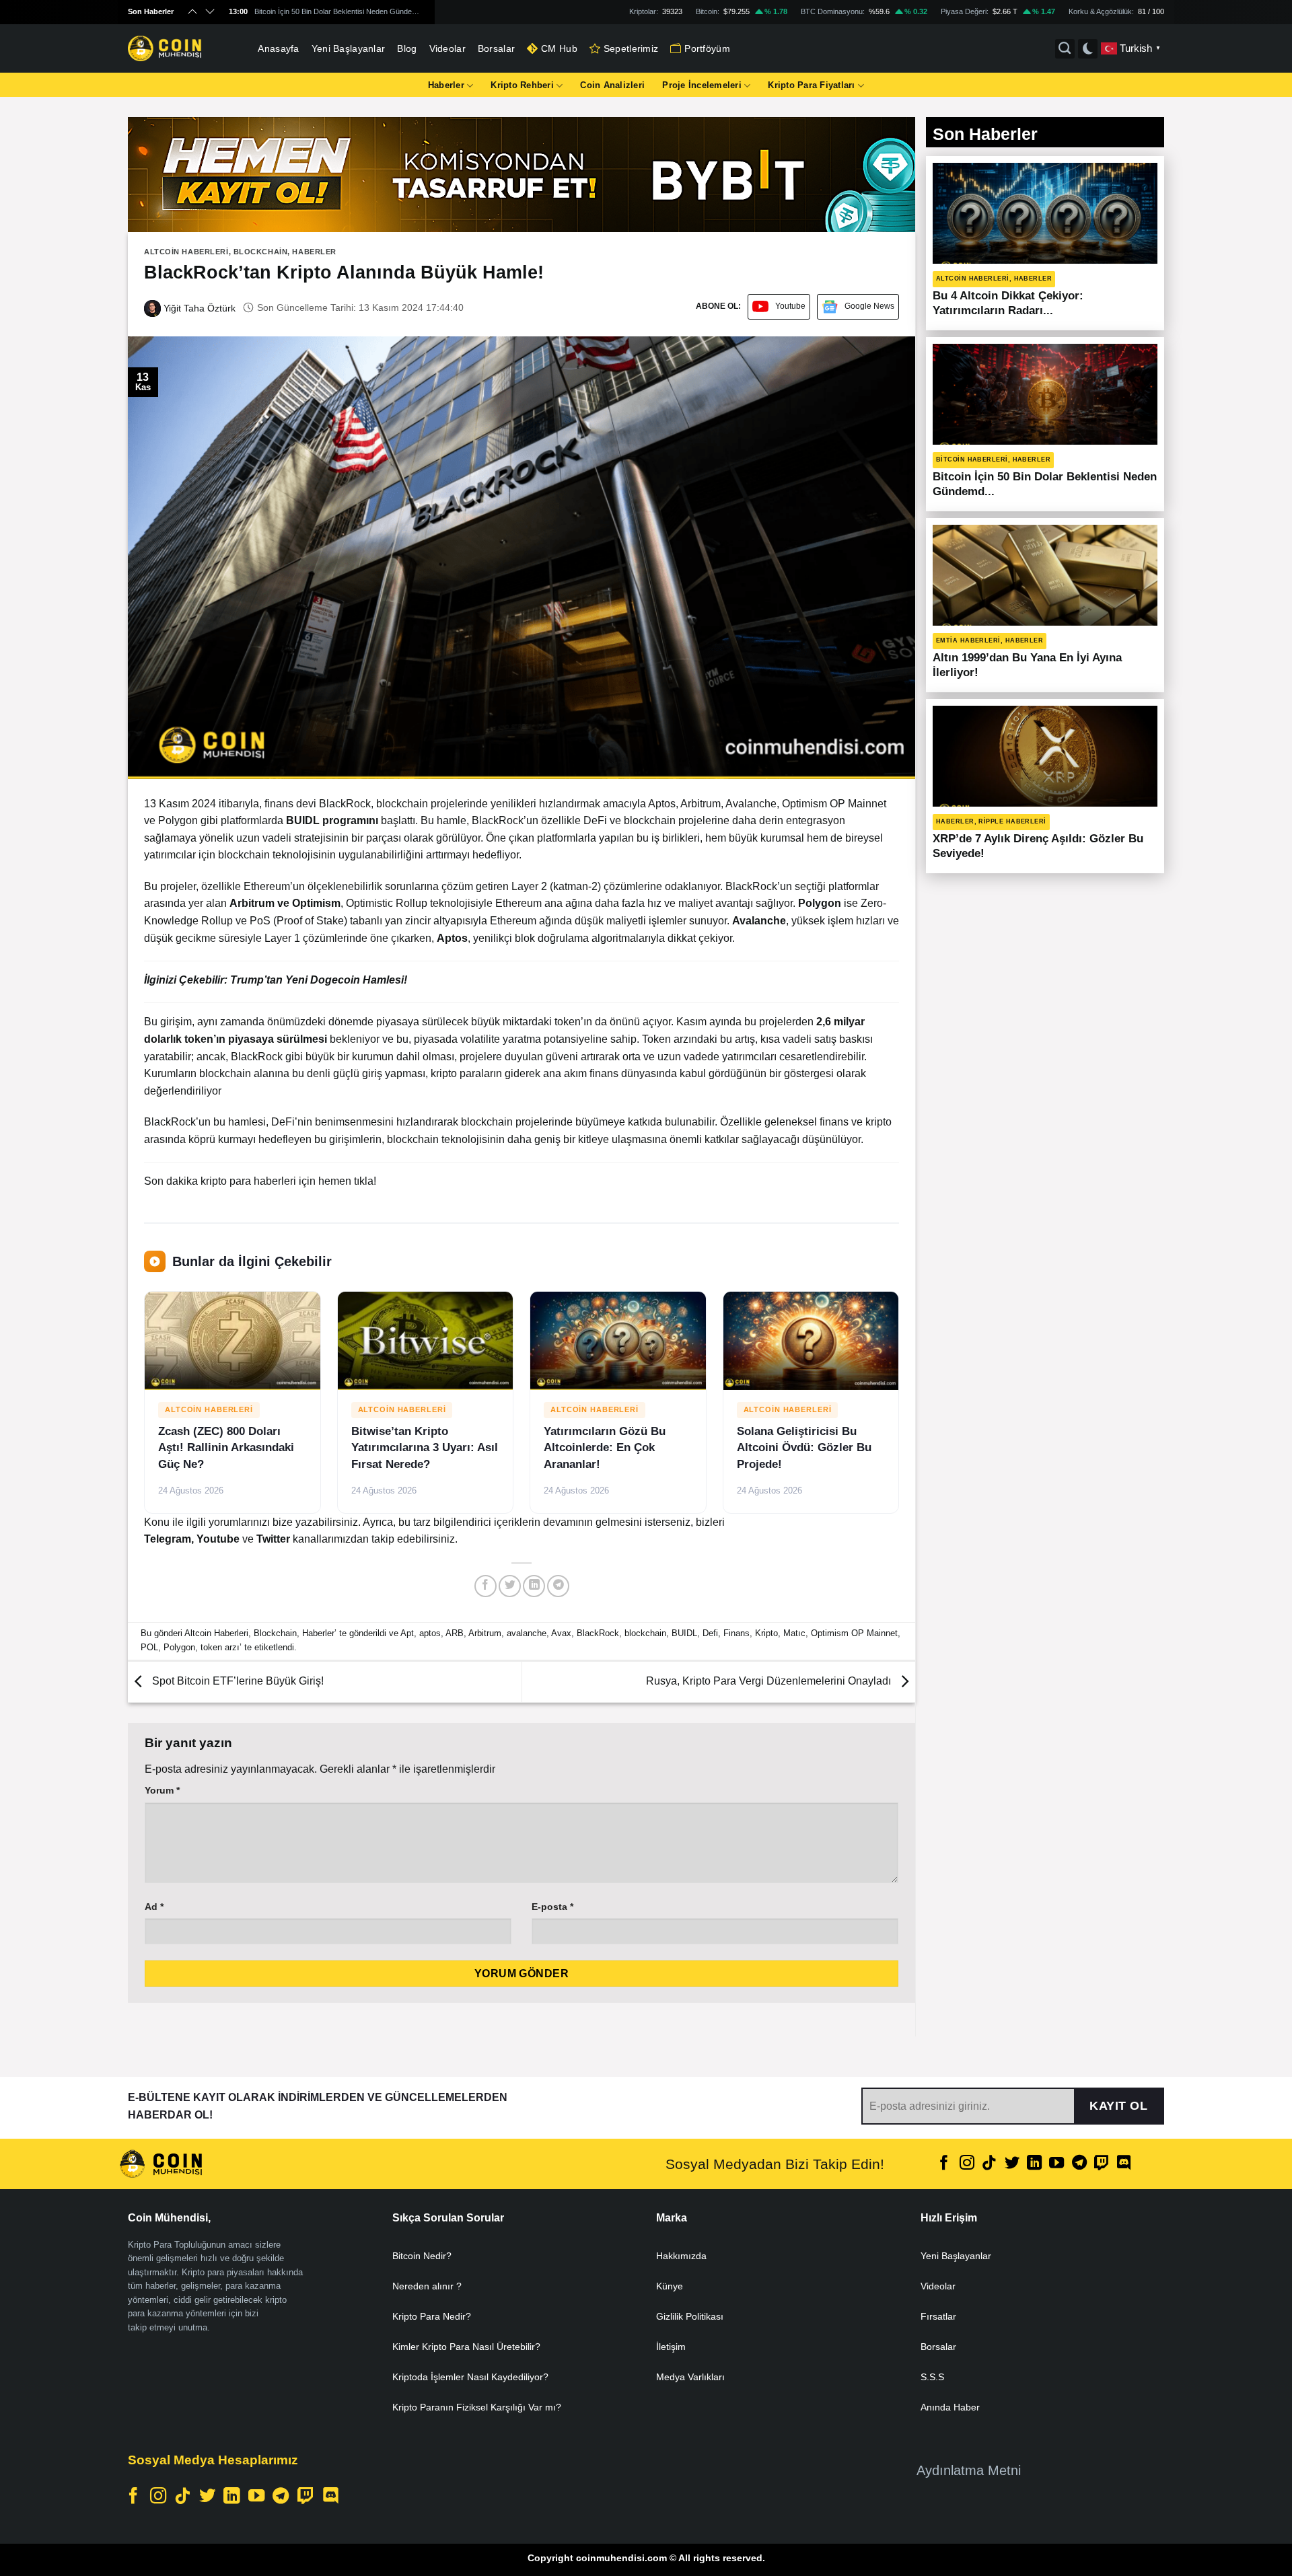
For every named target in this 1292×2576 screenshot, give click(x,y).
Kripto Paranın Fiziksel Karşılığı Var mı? (477, 2407)
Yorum (162, 1790)
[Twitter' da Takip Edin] (1011, 2164)
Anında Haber (950, 2407)
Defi (710, 1633)
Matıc (794, 1633)
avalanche (527, 1633)
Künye (670, 2286)
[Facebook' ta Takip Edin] (944, 2164)
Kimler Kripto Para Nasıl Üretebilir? (466, 2347)
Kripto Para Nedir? (432, 2316)
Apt (407, 1633)
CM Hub (559, 48)
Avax (561, 1633)
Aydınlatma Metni (969, 2470)
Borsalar (496, 48)
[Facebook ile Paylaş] (486, 1586)
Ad (154, 1907)
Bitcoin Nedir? (422, 2256)
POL (149, 1647)
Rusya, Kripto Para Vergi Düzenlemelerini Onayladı (770, 1681)
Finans (737, 1633)
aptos (430, 1633)
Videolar (447, 48)
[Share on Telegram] (558, 1586)
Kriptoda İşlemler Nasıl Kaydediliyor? (470, 2377)
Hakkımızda (681, 2256)
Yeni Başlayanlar (349, 48)
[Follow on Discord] (1124, 2164)
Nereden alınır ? (427, 2286)
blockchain (645, 1633)
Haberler (446, 85)
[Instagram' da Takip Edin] (967, 2164)
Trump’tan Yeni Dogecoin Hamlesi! (319, 980)
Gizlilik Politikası (690, 2316)
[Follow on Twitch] (1102, 2164)
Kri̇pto (766, 1633)
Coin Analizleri (612, 85)
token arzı (220, 1647)
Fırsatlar (938, 2316)
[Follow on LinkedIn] (1034, 2164)
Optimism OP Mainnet (854, 1633)
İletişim (671, 2347)
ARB (455, 1633)
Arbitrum (485, 1633)
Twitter (275, 1539)
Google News (869, 306)
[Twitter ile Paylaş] (510, 1586)
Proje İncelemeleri (702, 85)
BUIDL (684, 1633)
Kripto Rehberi (522, 85)
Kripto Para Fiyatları (811, 85)
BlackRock (598, 1633)
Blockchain (261, 252)
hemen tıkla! (347, 1181)
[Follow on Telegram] (1079, 2164)
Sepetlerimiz (631, 48)
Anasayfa (278, 48)
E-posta (552, 1907)
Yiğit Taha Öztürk (198, 308)
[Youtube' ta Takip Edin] (1056, 2164)
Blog (407, 48)
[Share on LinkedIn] (534, 1586)
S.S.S (932, 2377)
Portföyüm (707, 48)
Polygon (179, 1647)
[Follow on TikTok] (989, 2164)
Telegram (168, 1539)
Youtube (790, 306)
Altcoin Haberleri (186, 252)
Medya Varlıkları (690, 2377)
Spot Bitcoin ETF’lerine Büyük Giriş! (237, 1681)
